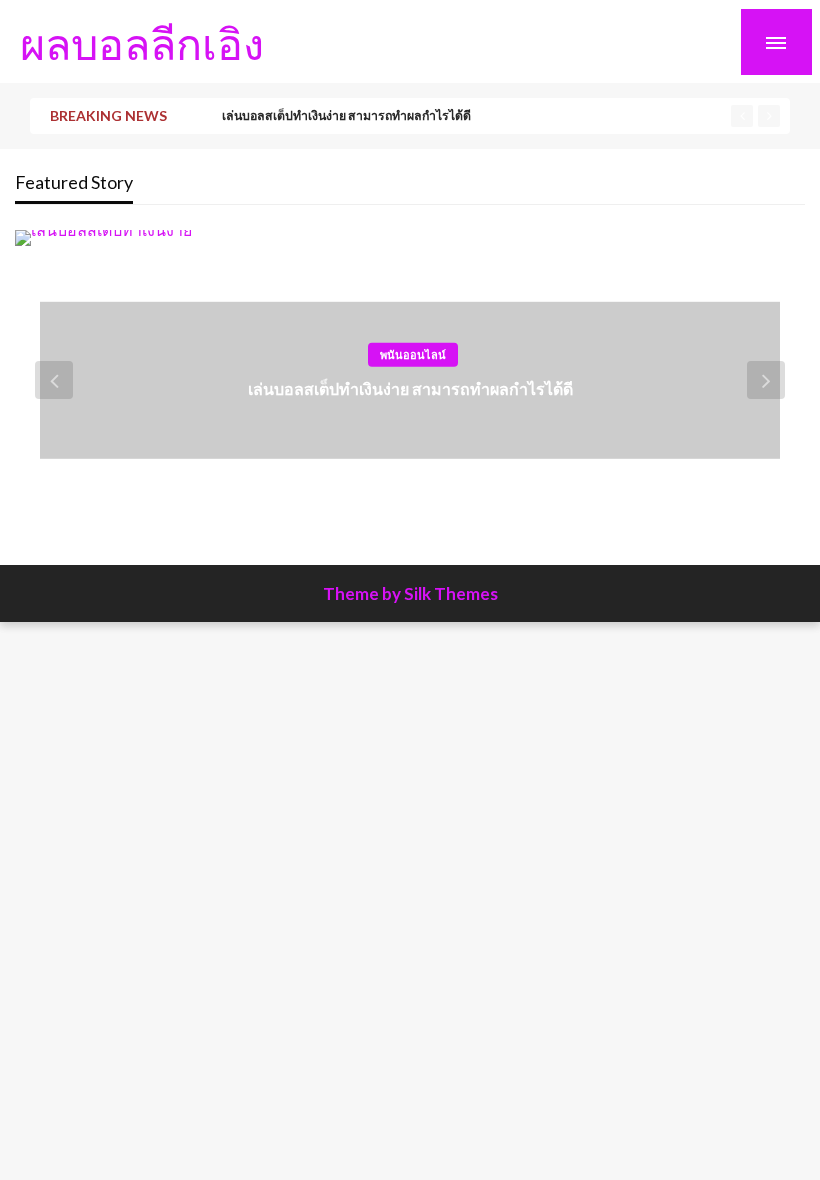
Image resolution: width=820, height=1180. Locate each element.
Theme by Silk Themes (410, 593)
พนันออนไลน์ (413, 354)
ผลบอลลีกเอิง (142, 43)
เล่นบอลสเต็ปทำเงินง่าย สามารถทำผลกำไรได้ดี (346, 115)
